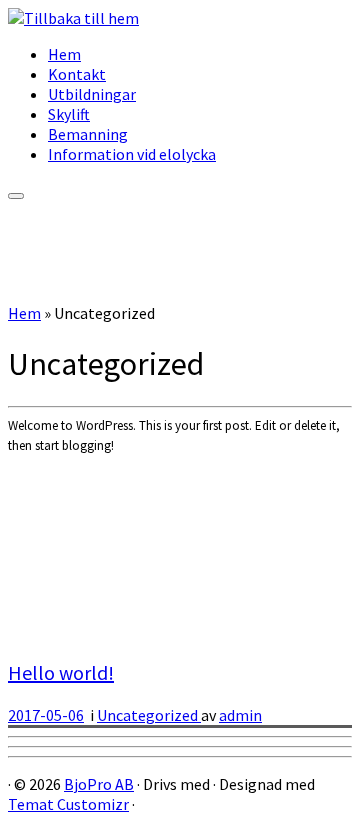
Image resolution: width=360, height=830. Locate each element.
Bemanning (88, 134)
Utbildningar (92, 94)
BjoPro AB (99, 784)
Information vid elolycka (132, 154)
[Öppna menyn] (16, 196)
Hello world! (61, 672)
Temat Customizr (68, 804)
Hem (64, 54)
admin (240, 715)
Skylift (69, 114)
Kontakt (77, 74)
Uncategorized (149, 715)
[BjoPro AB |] (73, 18)
